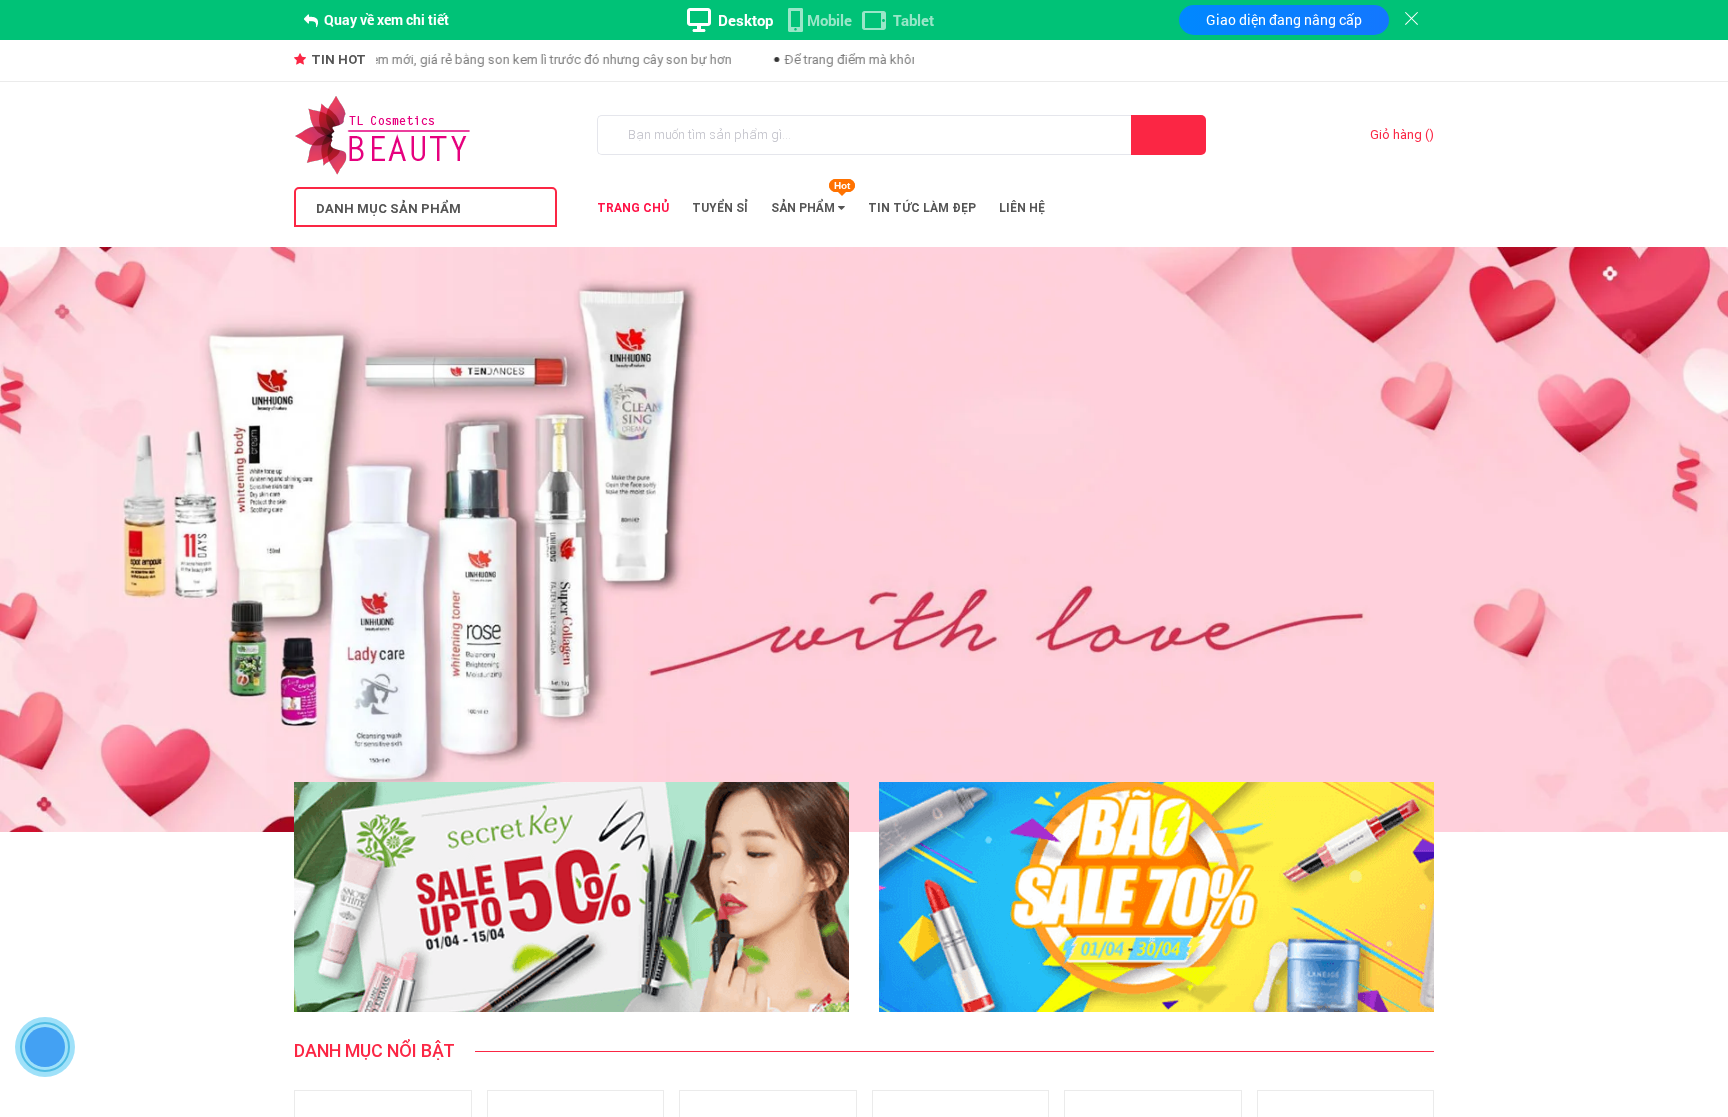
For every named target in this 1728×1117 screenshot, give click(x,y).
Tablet (913, 20)
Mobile (829, 20)
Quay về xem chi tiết (385, 19)
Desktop (745, 20)
